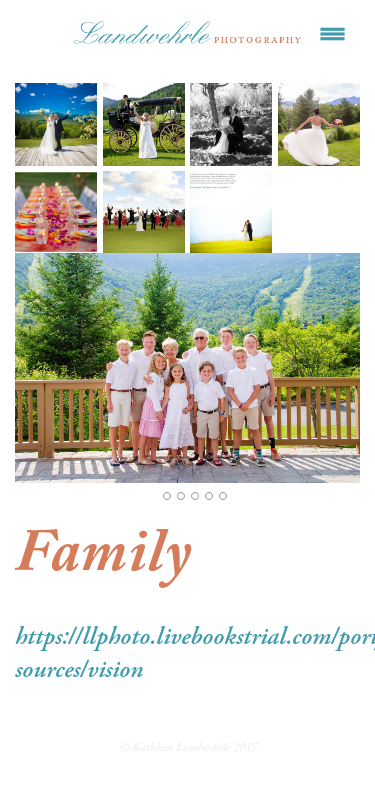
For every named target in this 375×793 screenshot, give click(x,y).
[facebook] (164, 709)
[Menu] (332, 34)
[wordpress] (211, 709)
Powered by (187, 777)
